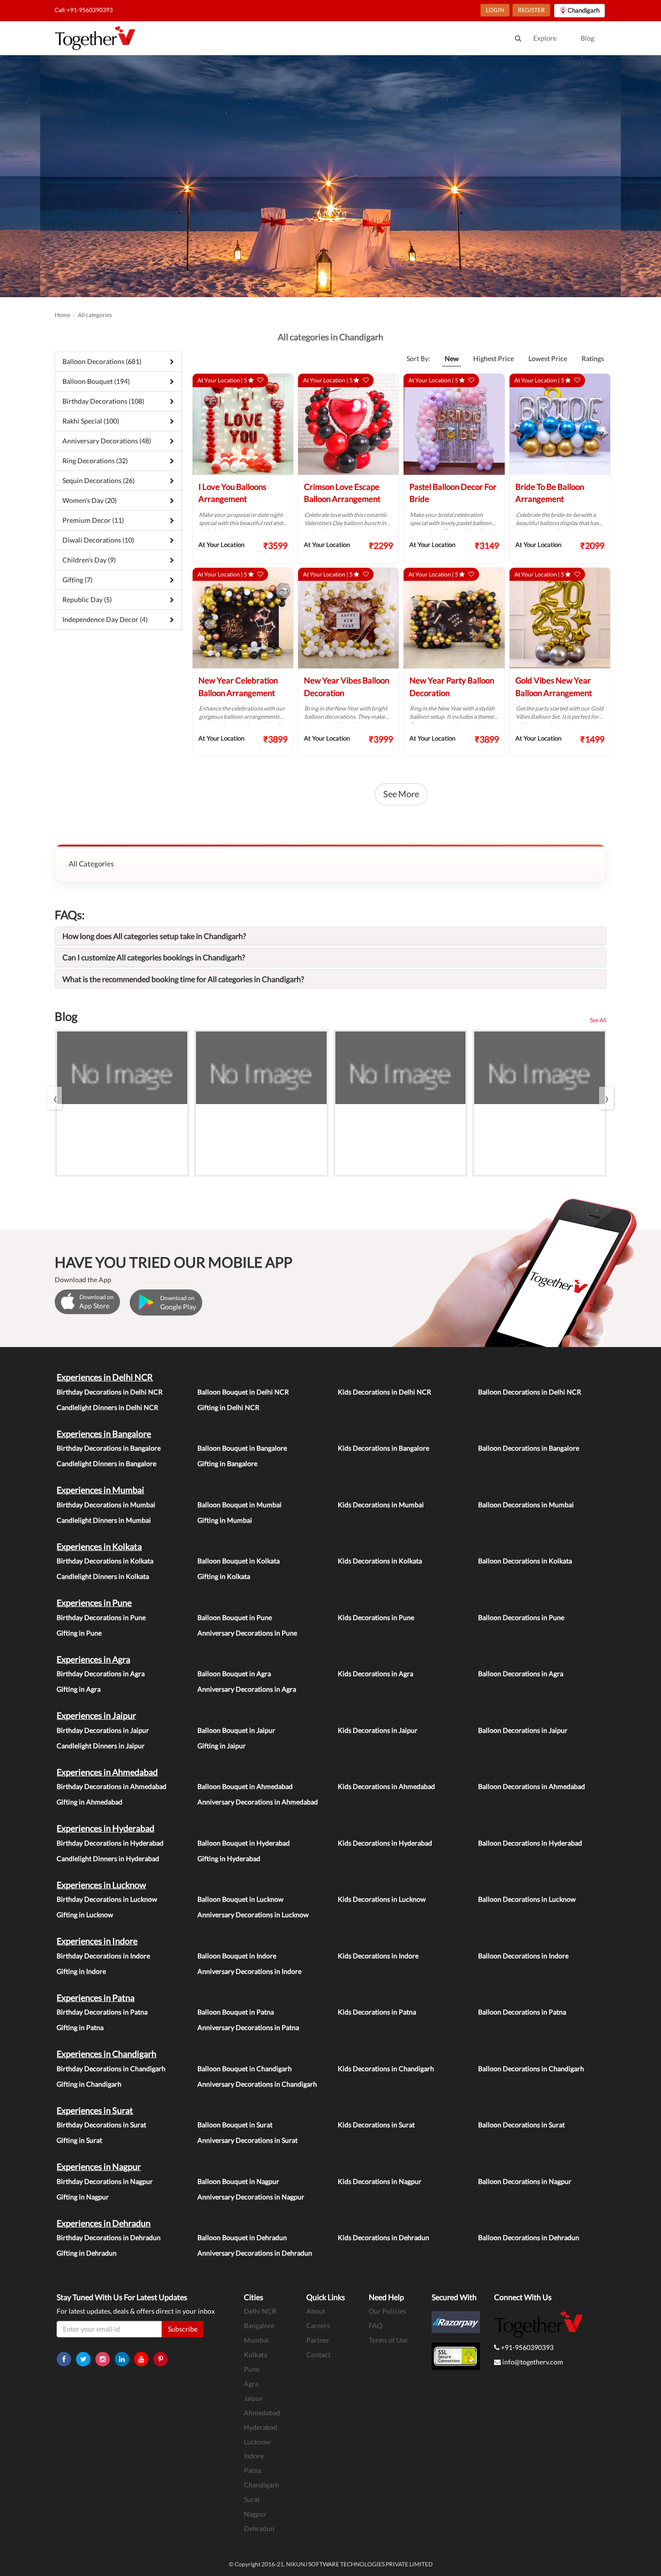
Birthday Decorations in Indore (103, 1956)
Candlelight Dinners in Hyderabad (108, 1858)
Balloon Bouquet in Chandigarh (245, 2068)
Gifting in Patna (80, 2027)
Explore (545, 38)
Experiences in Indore (97, 1941)
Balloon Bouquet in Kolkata (239, 1561)
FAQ (376, 2326)
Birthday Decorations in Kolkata (105, 1561)
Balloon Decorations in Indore (523, 1956)
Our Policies (387, 2311)
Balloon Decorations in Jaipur (523, 1730)
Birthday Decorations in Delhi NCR (110, 1392)
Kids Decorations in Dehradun (383, 2237)
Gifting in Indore (81, 1971)
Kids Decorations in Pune (376, 1617)
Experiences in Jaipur (96, 1715)
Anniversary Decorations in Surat (248, 2140)
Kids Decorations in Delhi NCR (384, 1392)
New (452, 358)
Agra (251, 2384)
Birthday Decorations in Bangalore (109, 1448)
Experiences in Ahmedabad (107, 1772)
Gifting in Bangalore (227, 1463)
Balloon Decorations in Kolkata (525, 1561)
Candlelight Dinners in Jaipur (101, 1746)
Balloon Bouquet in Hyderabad (244, 1843)
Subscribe (183, 2329)
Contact (318, 2355)
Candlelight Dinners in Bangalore (106, 1463)
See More (401, 794)
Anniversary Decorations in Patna (248, 2027)
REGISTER (531, 10)
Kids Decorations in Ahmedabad (386, 1786)
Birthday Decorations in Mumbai (106, 1505)
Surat (252, 2499)
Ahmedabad (262, 2413)
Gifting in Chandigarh (89, 2084)
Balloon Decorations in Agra (521, 1674)
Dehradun (259, 2528)
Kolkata (255, 2355)
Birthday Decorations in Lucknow (107, 1899)
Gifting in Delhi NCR (228, 1407)
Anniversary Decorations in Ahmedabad (258, 1802)
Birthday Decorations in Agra (101, 1674)
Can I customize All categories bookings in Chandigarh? (154, 957)
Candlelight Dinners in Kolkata (103, 1576)
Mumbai (256, 2340)
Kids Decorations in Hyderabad (385, 1843)
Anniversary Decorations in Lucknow (253, 1915)
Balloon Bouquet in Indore (237, 1956)
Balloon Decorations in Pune (521, 1617)
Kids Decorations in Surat (376, 2125)
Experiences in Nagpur (99, 2167)
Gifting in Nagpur (83, 2197)
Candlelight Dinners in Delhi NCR (107, 1407)
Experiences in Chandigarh (106, 2054)
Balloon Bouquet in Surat (235, 2125)
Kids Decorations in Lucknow (382, 1899)
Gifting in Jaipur (222, 1746)
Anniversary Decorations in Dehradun (255, 2253)
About (316, 2311)
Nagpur (255, 2514)
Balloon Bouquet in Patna (236, 2012)
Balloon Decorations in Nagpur (525, 2181)
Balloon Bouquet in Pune (235, 1617)
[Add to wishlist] (260, 380)
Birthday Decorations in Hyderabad (110, 1843)
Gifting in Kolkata (224, 1576)
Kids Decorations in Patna (377, 2012)
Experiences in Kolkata (99, 1546)
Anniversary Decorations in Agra (247, 1689)
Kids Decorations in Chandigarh (386, 2068)
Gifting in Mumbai (225, 1520)
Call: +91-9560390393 (84, 10)
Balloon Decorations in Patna (522, 2012)
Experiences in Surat (95, 2110)
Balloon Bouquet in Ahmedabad (245, 1786)
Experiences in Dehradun (104, 2223)
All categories (95, 315)
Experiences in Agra (93, 1659)
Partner (318, 2340)
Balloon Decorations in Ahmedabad (532, 1786)
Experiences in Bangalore (104, 1434)
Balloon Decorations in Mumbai (526, 1505)
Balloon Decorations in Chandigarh (531, 2068)
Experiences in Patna (96, 1998)
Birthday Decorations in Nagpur (105, 2181)
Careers (318, 2326)
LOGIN (495, 10)
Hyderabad (261, 2427)
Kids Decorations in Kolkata (380, 1561)
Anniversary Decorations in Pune (247, 1633)
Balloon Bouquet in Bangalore (242, 1448)
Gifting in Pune (79, 1633)
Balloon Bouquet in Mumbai (240, 1505)
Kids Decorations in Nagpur (380, 2181)
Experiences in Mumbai (100, 1490)
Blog (587, 38)
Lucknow (257, 2442)
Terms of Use (388, 2340)
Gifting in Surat (79, 2140)
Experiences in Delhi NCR (105, 1377)
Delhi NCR (260, 2311)
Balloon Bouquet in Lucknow (240, 1899)
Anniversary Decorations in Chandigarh (257, 2084)
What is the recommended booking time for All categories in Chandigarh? (183, 979)
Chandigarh (262, 2485)
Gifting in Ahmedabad (90, 1802)
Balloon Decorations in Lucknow (527, 1899)
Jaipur (253, 2398)
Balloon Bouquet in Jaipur (236, 1730)
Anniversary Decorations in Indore (249, 1971)
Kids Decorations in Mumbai (381, 1505)
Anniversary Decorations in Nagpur (251, 2197)
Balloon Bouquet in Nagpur (238, 2181)
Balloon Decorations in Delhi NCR (530, 1392)
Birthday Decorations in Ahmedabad (112, 1786)
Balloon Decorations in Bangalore (529, 1448)
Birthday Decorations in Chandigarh (111, 2068)
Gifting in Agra (79, 1689)
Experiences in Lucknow (101, 1885)
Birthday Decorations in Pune (101, 1617)
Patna (253, 2470)
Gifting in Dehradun (87, 2253)
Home (62, 315)
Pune (252, 2369)
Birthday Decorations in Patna (102, 2012)
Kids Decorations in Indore (378, 1956)
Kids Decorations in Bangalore (383, 1448)
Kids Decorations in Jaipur (378, 1730)
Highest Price (494, 358)
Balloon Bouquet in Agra (234, 1674)
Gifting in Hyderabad (229, 1858)
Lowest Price (548, 358)
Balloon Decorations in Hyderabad (530, 1843)
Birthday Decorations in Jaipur (103, 1730)
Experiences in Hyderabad (105, 1828)
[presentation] (55, 1098)
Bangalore (259, 2326)
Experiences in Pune (94, 1603)
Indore (254, 2456)
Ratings (593, 358)
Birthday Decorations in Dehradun (109, 2237)
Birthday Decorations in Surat (101, 2125)
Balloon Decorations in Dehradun (529, 2237)
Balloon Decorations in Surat (521, 2125)
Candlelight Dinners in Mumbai (104, 1520)
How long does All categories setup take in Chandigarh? (154, 936)
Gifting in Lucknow (85, 1915)
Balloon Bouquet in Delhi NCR (243, 1392)
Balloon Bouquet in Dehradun (242, 2237)
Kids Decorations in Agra (376, 1674)
